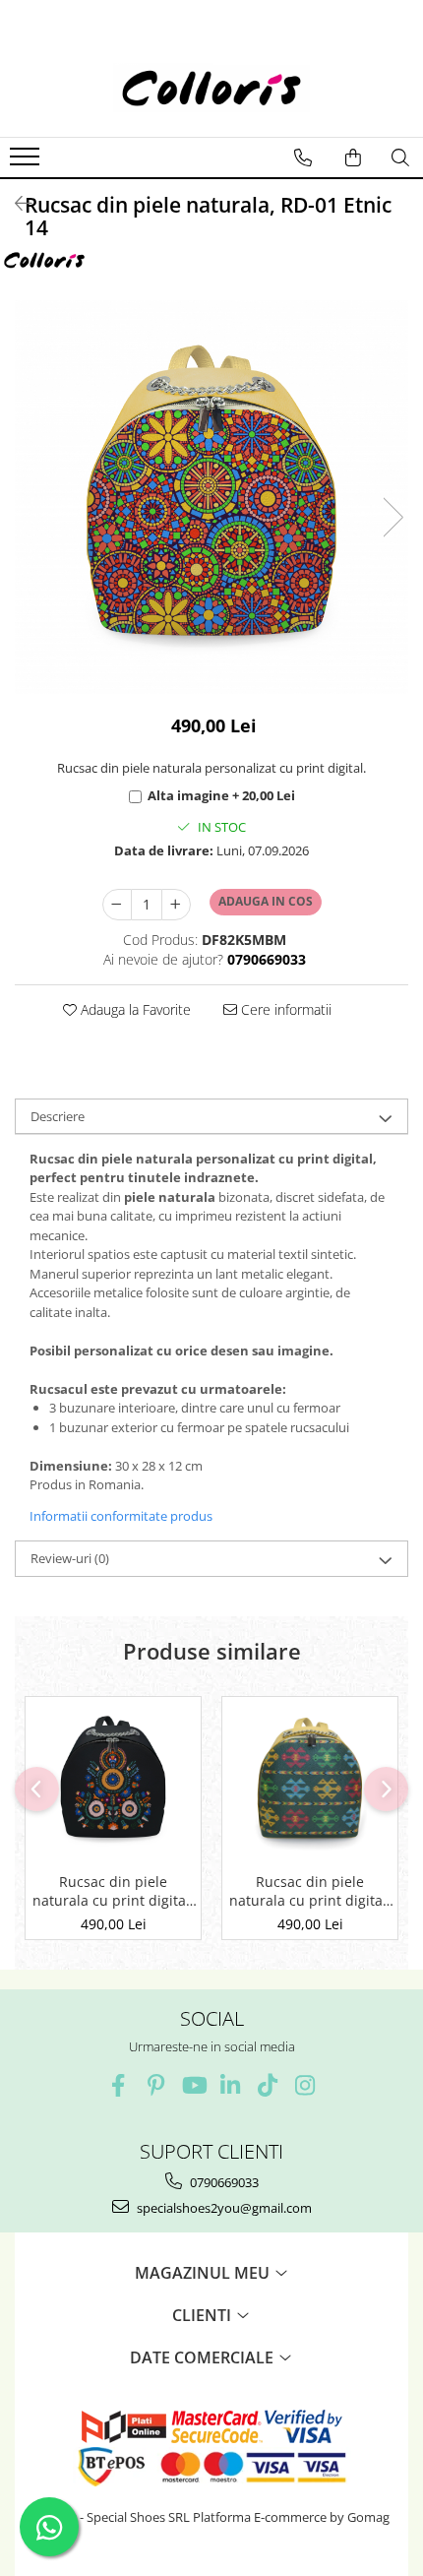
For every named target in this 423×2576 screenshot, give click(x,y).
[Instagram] (305, 2085)
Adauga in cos (266, 901)
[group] (211, 497)
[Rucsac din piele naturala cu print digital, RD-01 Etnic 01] (310, 1780)
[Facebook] (119, 2085)
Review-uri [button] (70, 1558)
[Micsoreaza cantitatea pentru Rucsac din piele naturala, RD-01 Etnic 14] (117, 905)
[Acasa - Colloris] (211, 88)
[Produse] (27, 162)
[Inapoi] (15, 203)
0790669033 (223, 2182)
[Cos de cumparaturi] (353, 157)
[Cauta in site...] (400, 157)
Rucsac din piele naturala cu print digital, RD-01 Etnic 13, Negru (113, 1891)
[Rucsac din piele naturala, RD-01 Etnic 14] (211, 497)
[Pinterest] (156, 2085)
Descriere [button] (58, 1116)
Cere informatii (284, 1009)
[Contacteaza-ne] (303, 157)
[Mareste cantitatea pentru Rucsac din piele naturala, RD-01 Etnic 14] (176, 905)
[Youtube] (193, 2085)
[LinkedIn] (231, 2085)
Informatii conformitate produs (121, 1516)
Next (393, 517)
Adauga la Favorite (134, 1009)
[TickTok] (268, 2085)
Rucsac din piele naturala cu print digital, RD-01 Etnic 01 (310, 1891)
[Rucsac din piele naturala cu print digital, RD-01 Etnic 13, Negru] (113, 1780)
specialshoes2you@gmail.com (223, 2208)
